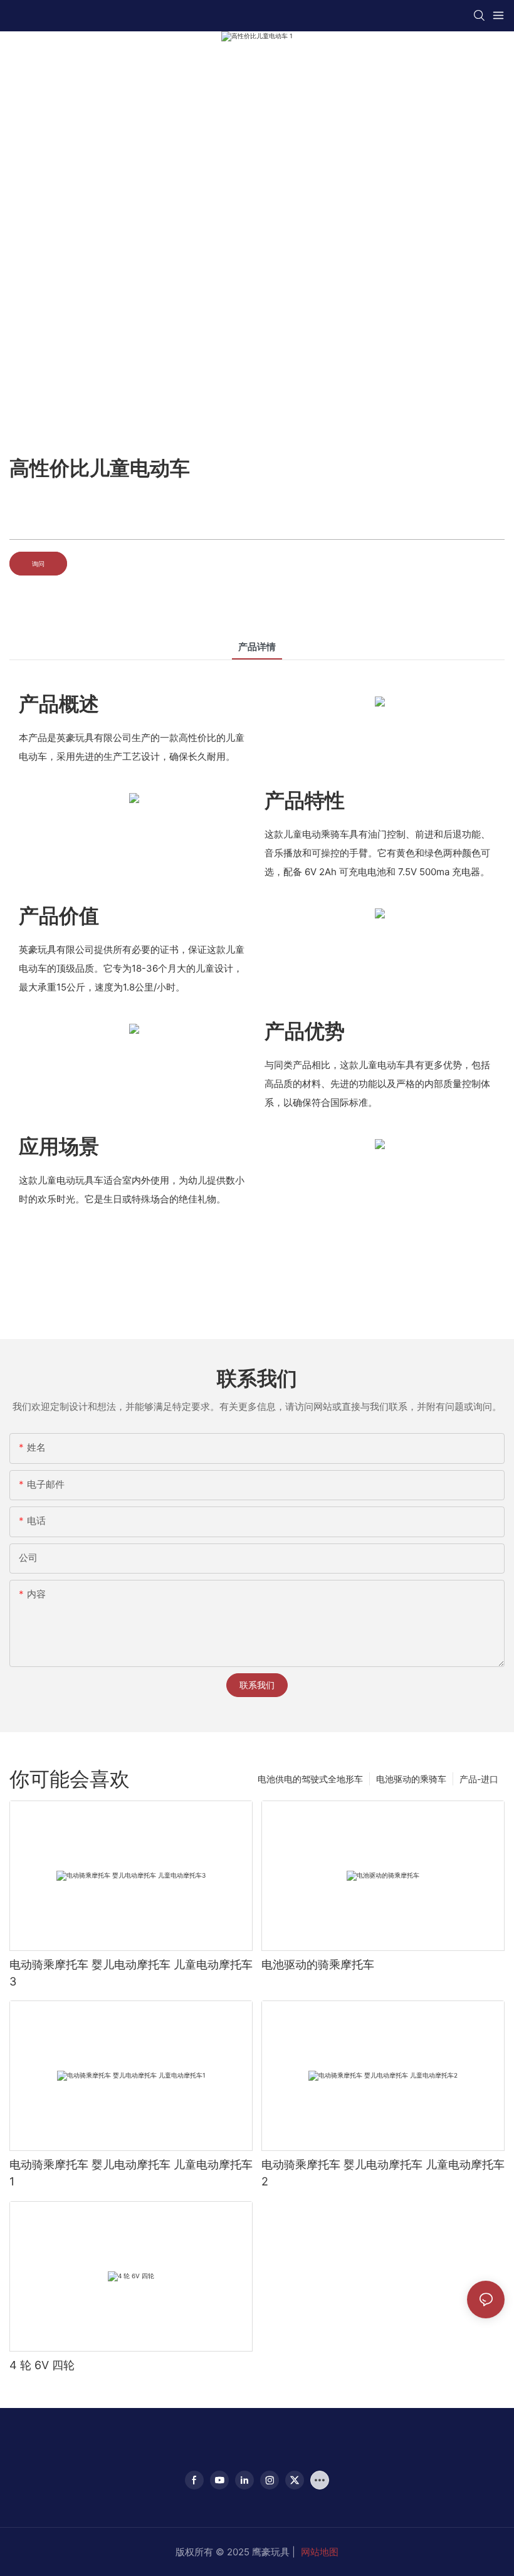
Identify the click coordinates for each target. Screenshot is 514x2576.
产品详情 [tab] (257, 647)
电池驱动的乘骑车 (411, 1779)
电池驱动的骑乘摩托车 (318, 1964)
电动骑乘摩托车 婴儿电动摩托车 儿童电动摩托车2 (383, 2173)
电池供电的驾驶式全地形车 (310, 1779)
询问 (38, 564)
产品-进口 (479, 1779)
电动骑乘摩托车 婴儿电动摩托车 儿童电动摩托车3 (131, 1973)
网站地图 (320, 2552)
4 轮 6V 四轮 (42, 2365)
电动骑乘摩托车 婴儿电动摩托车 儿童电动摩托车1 (131, 2173)
